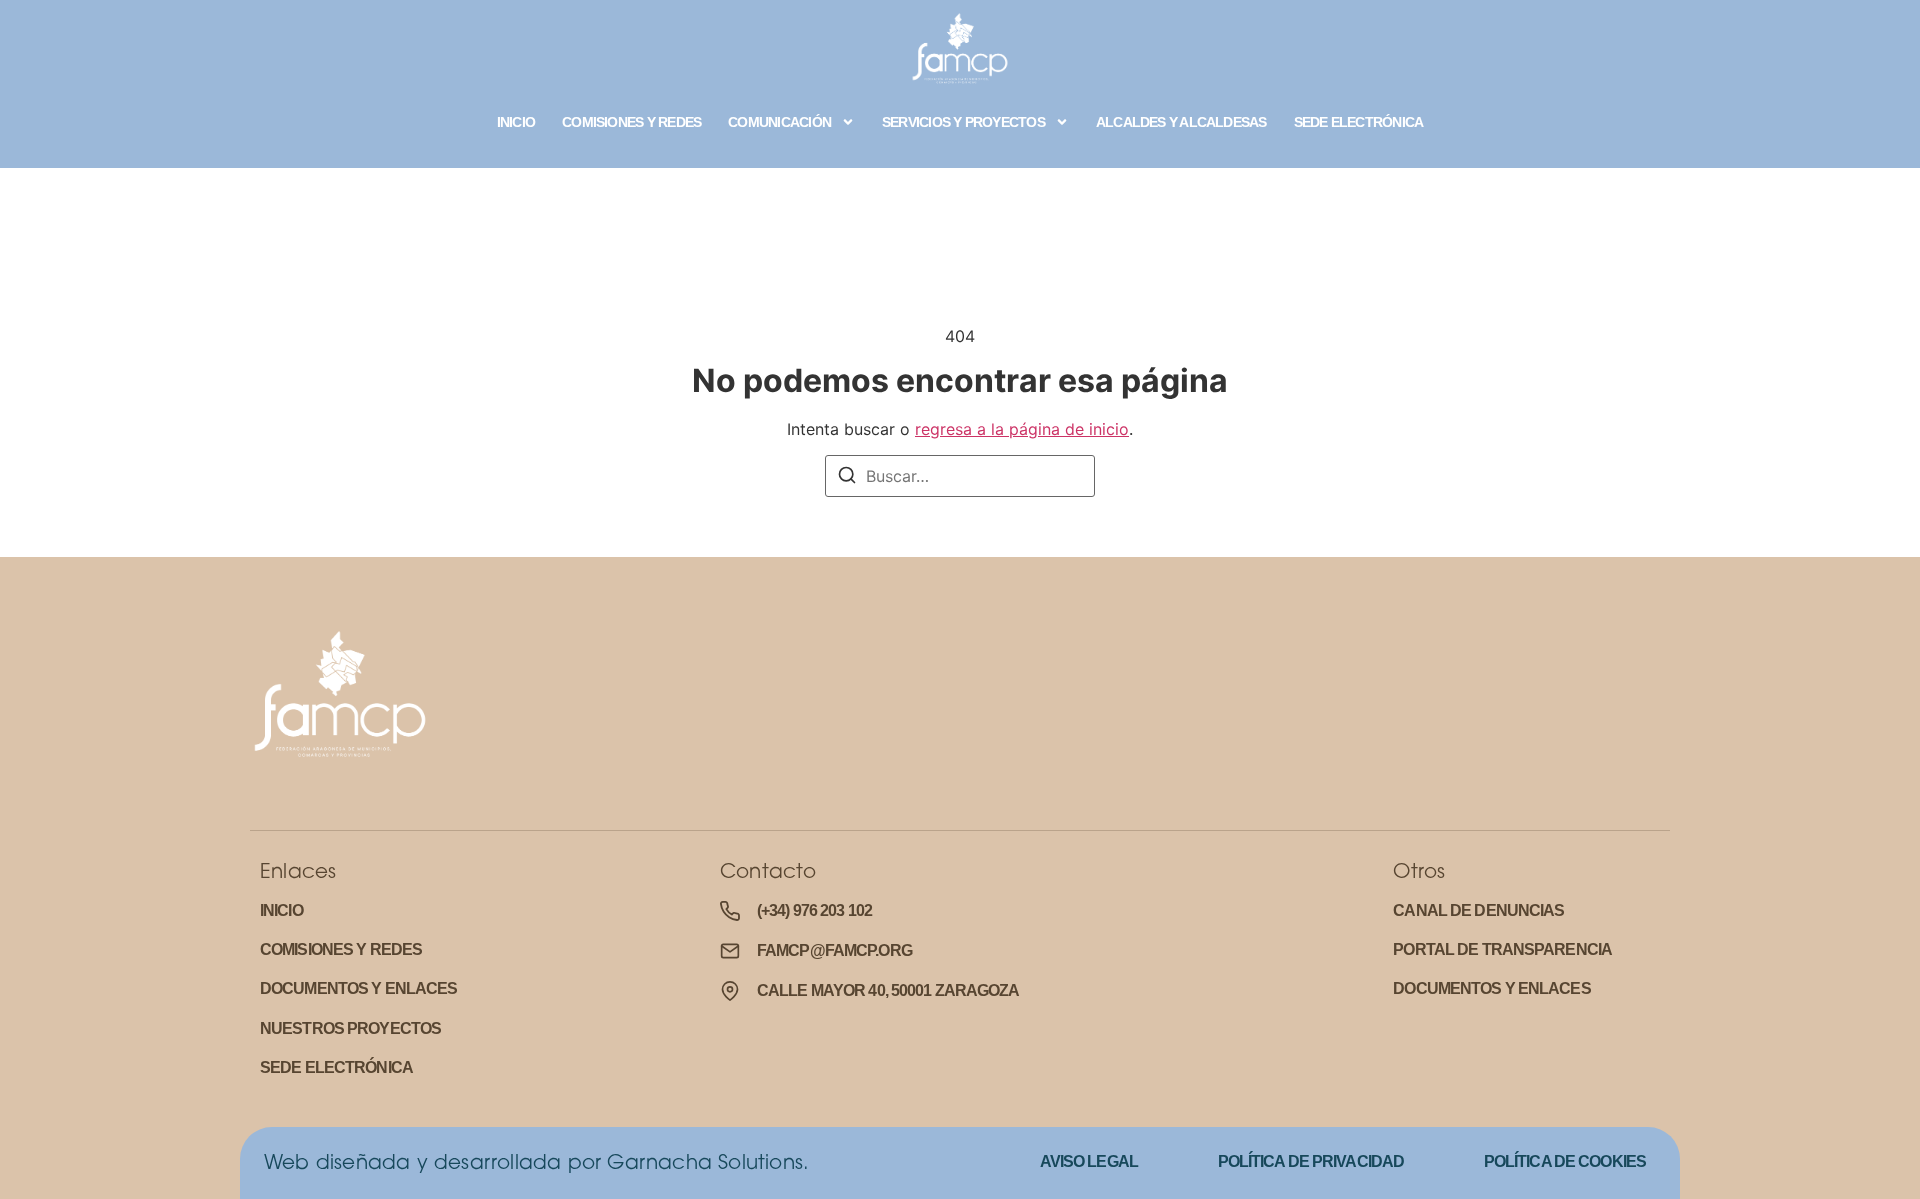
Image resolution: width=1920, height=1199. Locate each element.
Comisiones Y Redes (631, 122)
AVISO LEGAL (1089, 1161)
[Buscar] (847, 478)
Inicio (516, 122)
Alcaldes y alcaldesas (1181, 122)
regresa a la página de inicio (1022, 429)
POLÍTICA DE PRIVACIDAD (1311, 1161)
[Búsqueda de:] (960, 476)
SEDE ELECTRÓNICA (1359, 122)
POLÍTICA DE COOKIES (1565, 1161)
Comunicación (779, 122)
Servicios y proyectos (963, 122)
